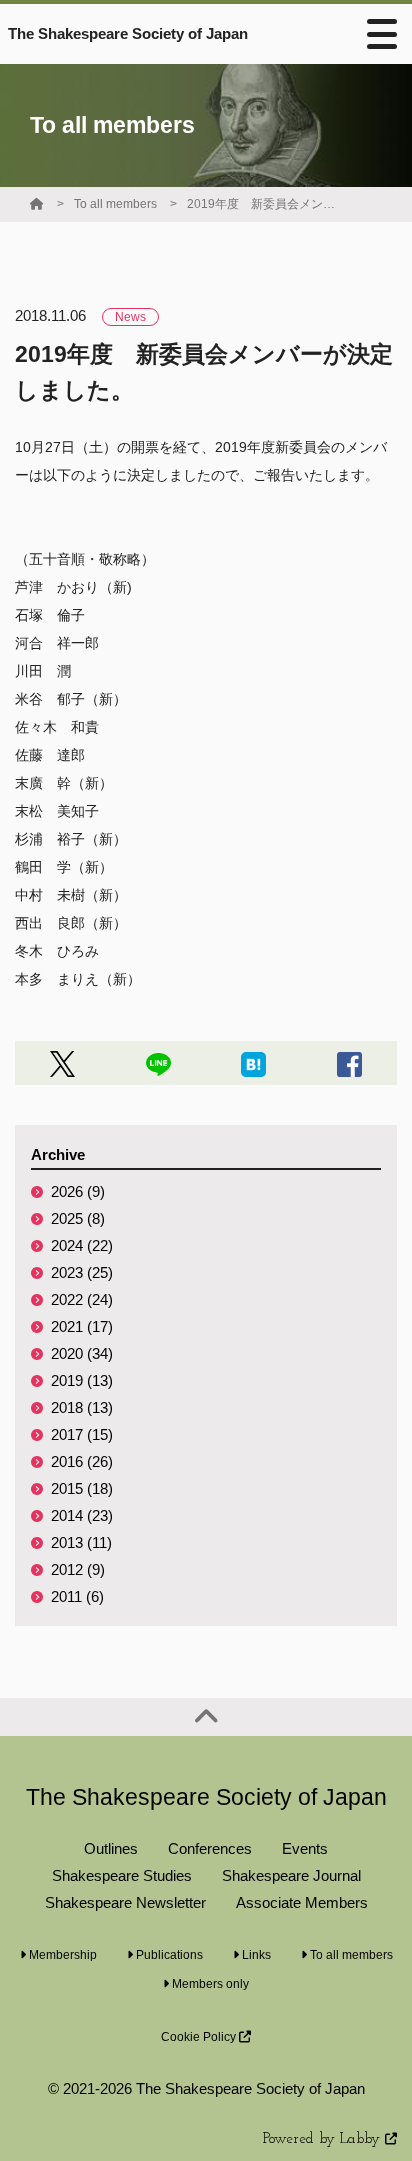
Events (305, 1848)
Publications (168, 1955)
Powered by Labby (324, 2139)
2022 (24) (82, 1299)
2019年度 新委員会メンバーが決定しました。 (262, 204)
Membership (61, 1955)
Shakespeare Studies (122, 1875)
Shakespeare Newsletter (125, 1902)
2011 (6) (77, 1596)
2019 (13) (82, 1380)
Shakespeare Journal (291, 1875)
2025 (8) (78, 1218)
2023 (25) (82, 1272)
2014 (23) (82, 1515)
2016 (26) (82, 1461)
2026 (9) (78, 1191)
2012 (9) (78, 1569)
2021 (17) (82, 1326)
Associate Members (302, 1902)
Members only (209, 1984)
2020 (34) (82, 1353)
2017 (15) (82, 1434)
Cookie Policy (200, 2037)
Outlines (111, 1848)
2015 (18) (82, 1488)
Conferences (210, 1848)
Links (255, 1955)
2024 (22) (82, 1245)
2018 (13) (82, 1407)
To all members (115, 204)
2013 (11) (81, 1542)
